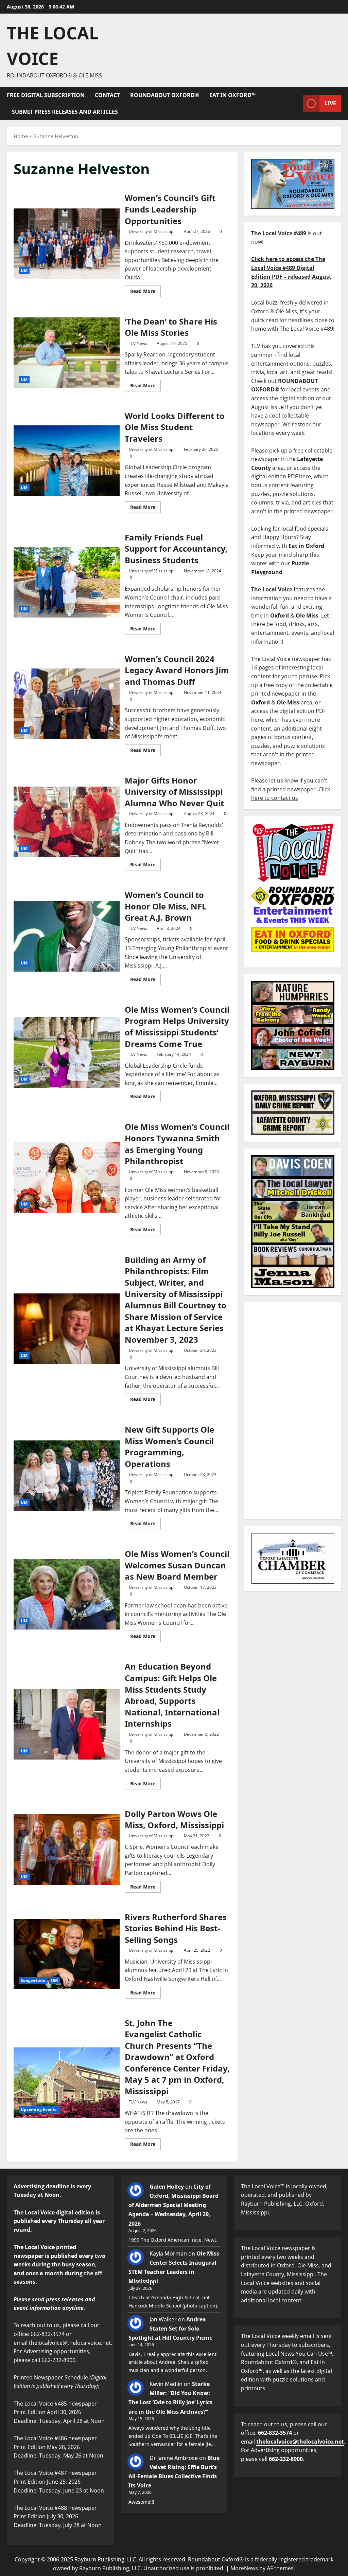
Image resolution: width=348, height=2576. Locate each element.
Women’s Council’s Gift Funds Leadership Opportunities (67, 244)
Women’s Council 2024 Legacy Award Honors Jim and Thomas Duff (67, 704)
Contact (107, 95)
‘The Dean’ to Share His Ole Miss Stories (67, 353)
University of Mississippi (152, 231)
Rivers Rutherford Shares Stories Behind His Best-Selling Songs (67, 1954)
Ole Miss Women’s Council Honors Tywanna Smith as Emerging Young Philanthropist (67, 1177)
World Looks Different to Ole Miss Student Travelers (67, 461)
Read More (145, 290)
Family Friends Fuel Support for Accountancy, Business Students (67, 582)
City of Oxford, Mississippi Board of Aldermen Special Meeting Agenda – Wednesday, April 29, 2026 (173, 2205)
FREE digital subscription (46, 95)
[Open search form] (296, 103)
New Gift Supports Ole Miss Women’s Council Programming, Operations (67, 1476)
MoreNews (244, 2568)
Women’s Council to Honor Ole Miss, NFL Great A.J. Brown (67, 936)
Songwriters (33, 1980)
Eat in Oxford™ (232, 95)
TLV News (138, 343)
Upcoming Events (39, 2109)
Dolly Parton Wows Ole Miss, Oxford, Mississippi (67, 1850)
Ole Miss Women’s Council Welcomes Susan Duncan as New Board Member (67, 1594)
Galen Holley (167, 2187)
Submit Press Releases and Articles (65, 112)
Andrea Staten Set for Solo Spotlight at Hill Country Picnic (170, 2329)
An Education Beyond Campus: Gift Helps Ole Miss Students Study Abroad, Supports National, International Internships (67, 1724)
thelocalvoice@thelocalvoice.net (300, 2442)
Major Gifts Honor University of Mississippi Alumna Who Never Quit (67, 822)
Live (330, 103)
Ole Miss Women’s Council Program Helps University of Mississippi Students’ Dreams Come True (67, 1052)
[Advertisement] (293, 1411)
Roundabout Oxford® (165, 95)
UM (24, 270)
